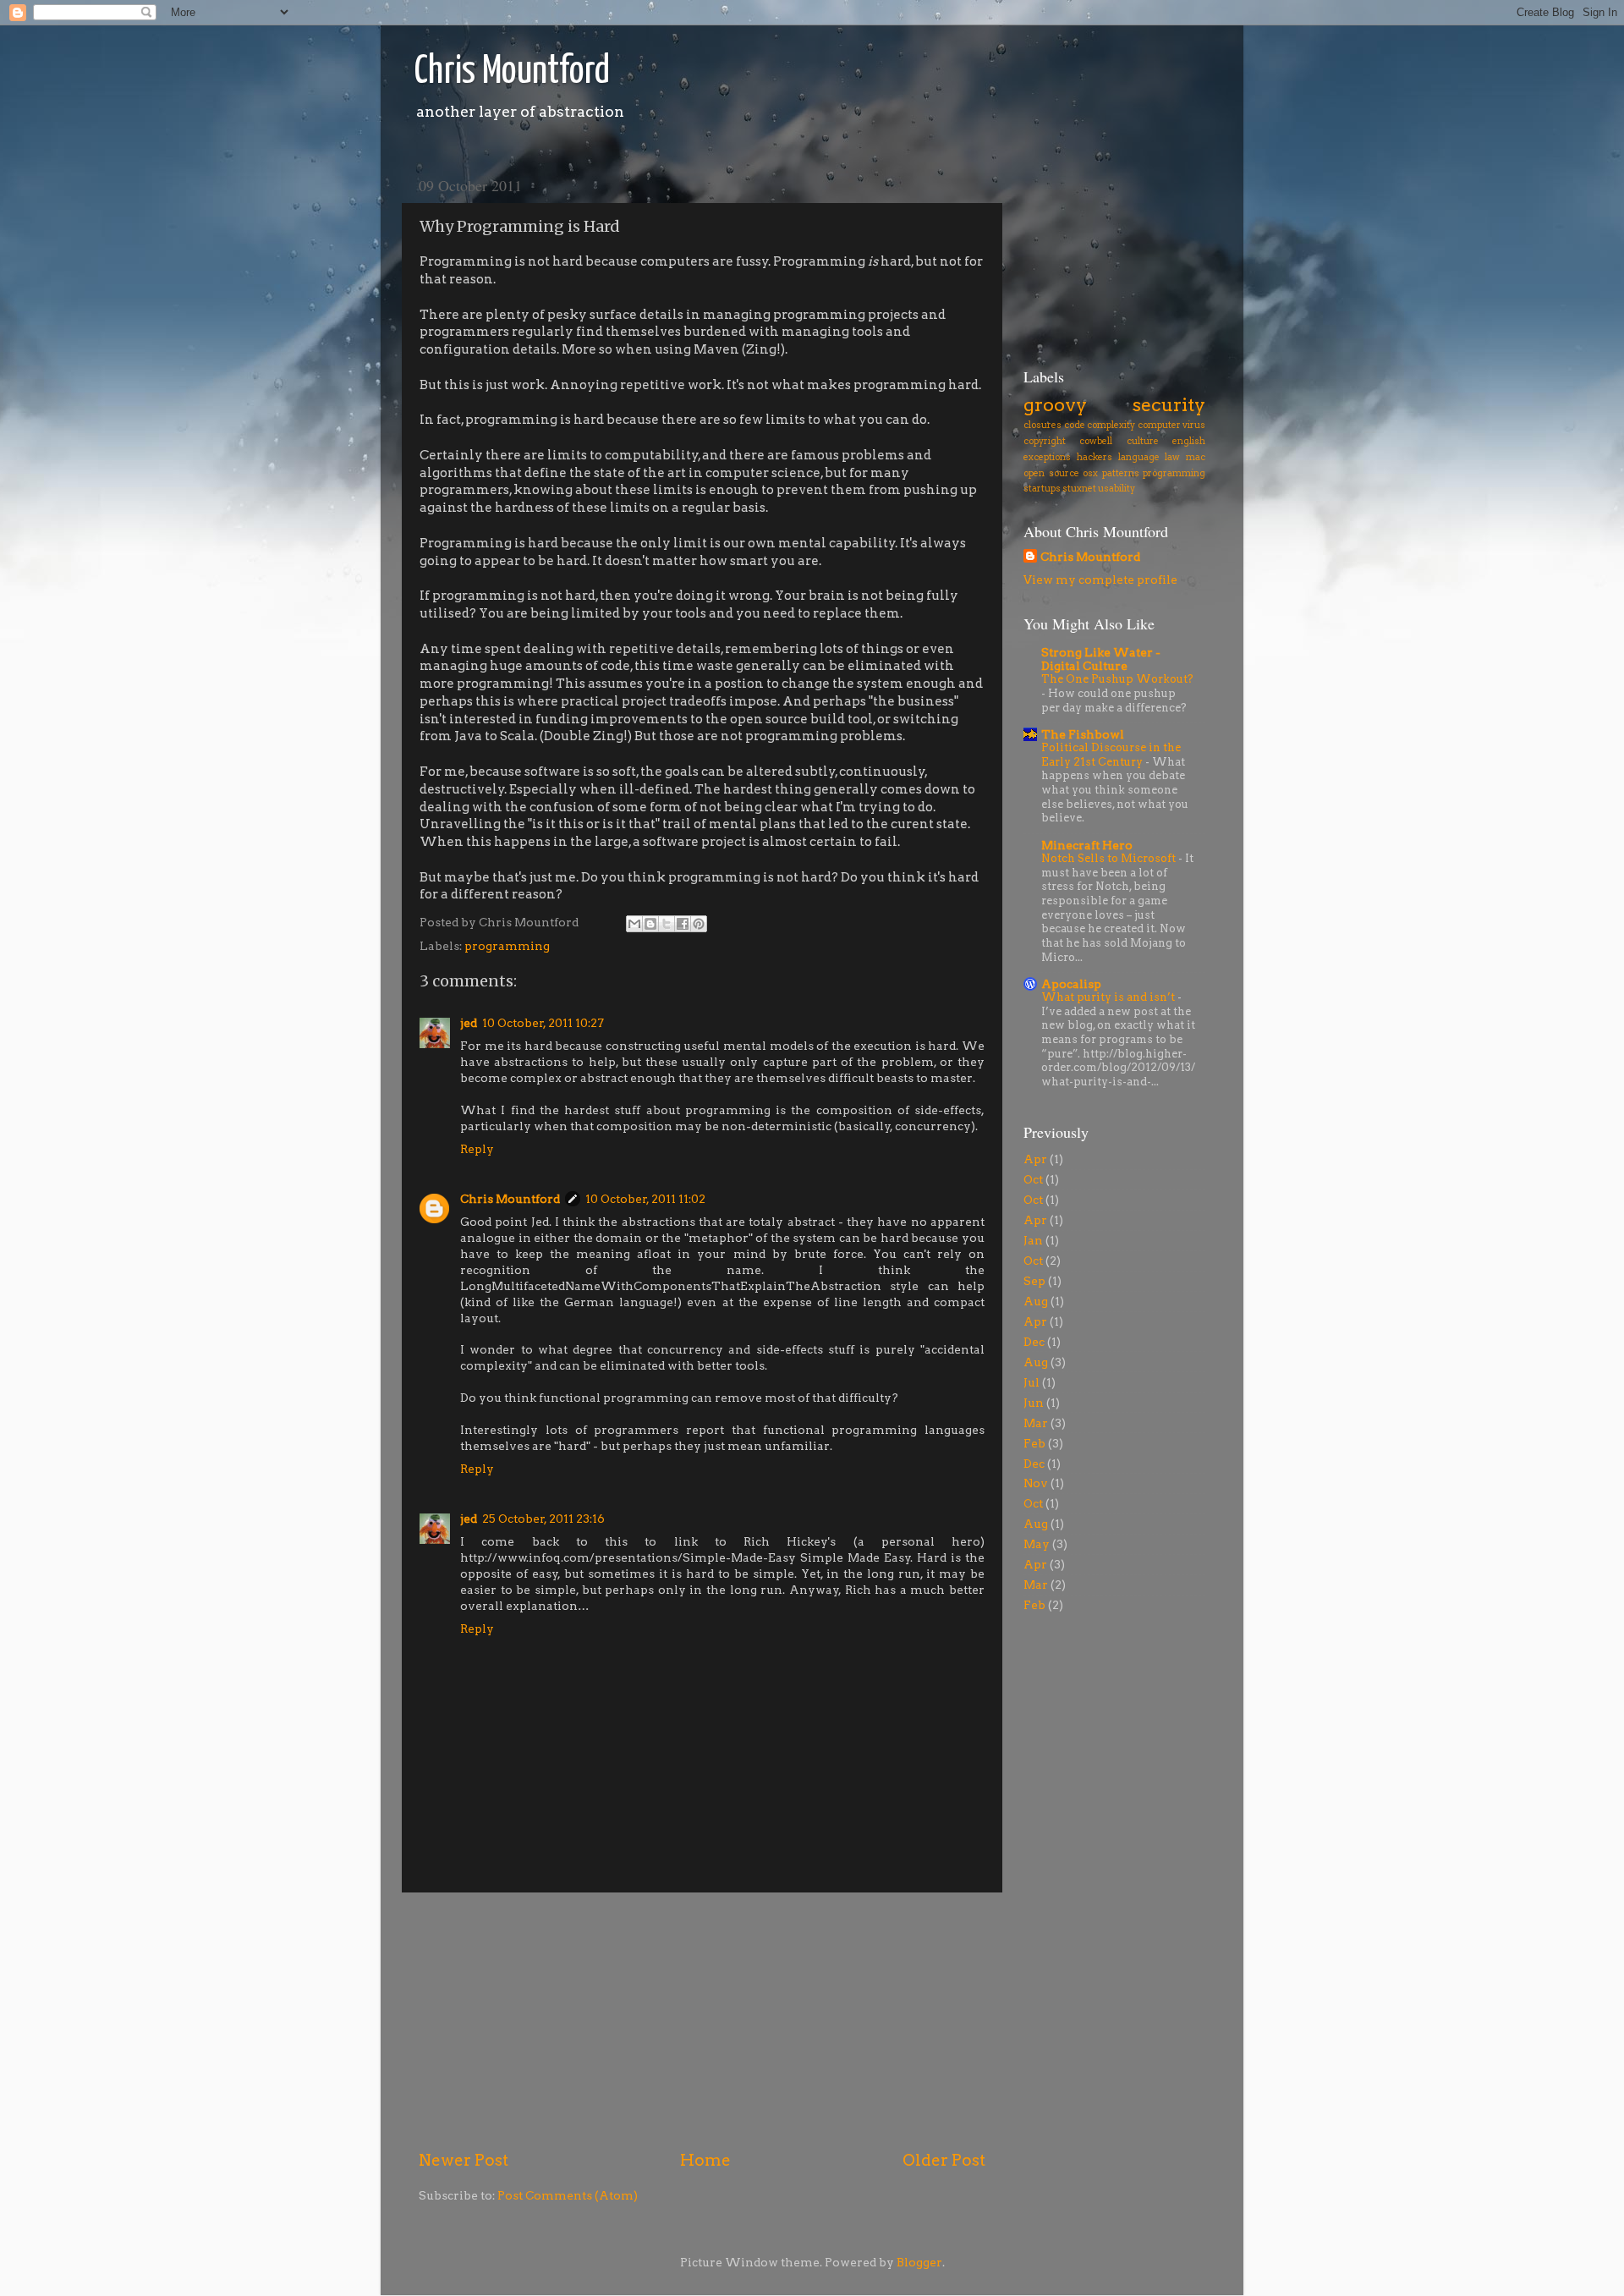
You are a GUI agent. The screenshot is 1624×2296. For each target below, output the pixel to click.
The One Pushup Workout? (1117, 679)
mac (1196, 457)
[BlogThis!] (650, 924)
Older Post (944, 2160)
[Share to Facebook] (683, 924)
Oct (1033, 1179)
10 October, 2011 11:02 (645, 1199)
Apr (1035, 1159)
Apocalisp (1071, 984)
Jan (1033, 1240)
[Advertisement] (702, 2021)
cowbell (1096, 441)
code (1075, 425)
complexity (1111, 425)
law (1172, 457)
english (1189, 441)
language (1139, 457)
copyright (1045, 441)
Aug (1036, 1301)
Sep (1034, 1281)
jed (469, 1023)
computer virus (1172, 425)
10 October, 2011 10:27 (543, 1023)
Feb (1034, 1443)
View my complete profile (1100, 579)
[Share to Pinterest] (699, 924)
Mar (1036, 1423)
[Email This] (634, 924)
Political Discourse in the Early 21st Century (1111, 755)
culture (1143, 441)
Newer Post (464, 2160)
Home (705, 2160)
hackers (1095, 457)
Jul (1031, 1382)
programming (507, 946)
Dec (1034, 1342)
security (1169, 404)
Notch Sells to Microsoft (1110, 858)
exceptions (1047, 457)
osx (1090, 473)
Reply (477, 1149)
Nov (1036, 1483)
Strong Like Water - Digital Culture (1101, 659)
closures (1042, 425)
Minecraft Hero (1087, 845)
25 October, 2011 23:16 (543, 1519)
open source (1051, 473)
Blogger (919, 2262)
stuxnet (1079, 489)
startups (1042, 489)
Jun (1034, 1403)
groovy (1055, 404)
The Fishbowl (1083, 734)
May (1037, 1544)
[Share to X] (667, 924)
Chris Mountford (512, 72)
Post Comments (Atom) (568, 2195)
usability (1116, 489)
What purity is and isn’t (1109, 997)
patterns (1121, 473)
